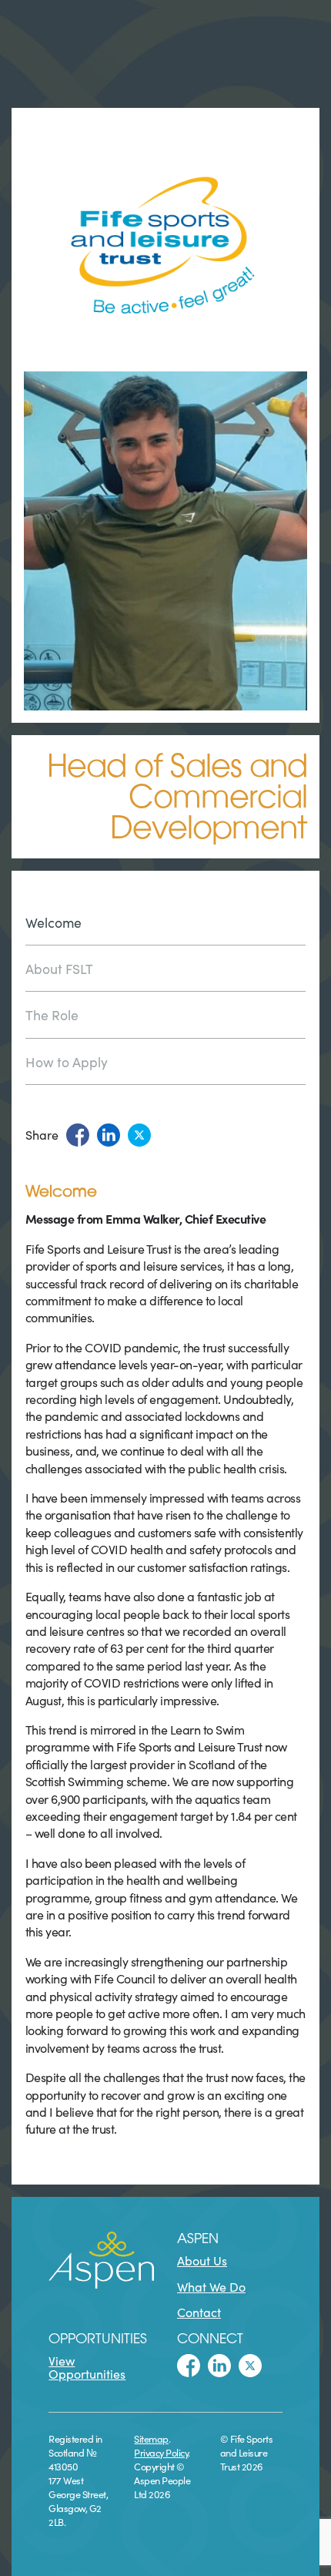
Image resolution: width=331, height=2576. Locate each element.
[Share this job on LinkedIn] (109, 1135)
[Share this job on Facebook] (78, 1135)
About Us (202, 2260)
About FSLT (59, 968)
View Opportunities (87, 2367)
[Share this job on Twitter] (139, 1135)
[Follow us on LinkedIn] (219, 2366)
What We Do (211, 2286)
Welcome (53, 923)
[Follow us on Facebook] (189, 2366)
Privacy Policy (161, 2452)
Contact (199, 2312)
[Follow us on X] (250, 2366)
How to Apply (67, 1061)
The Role (52, 1014)
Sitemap (151, 2438)
